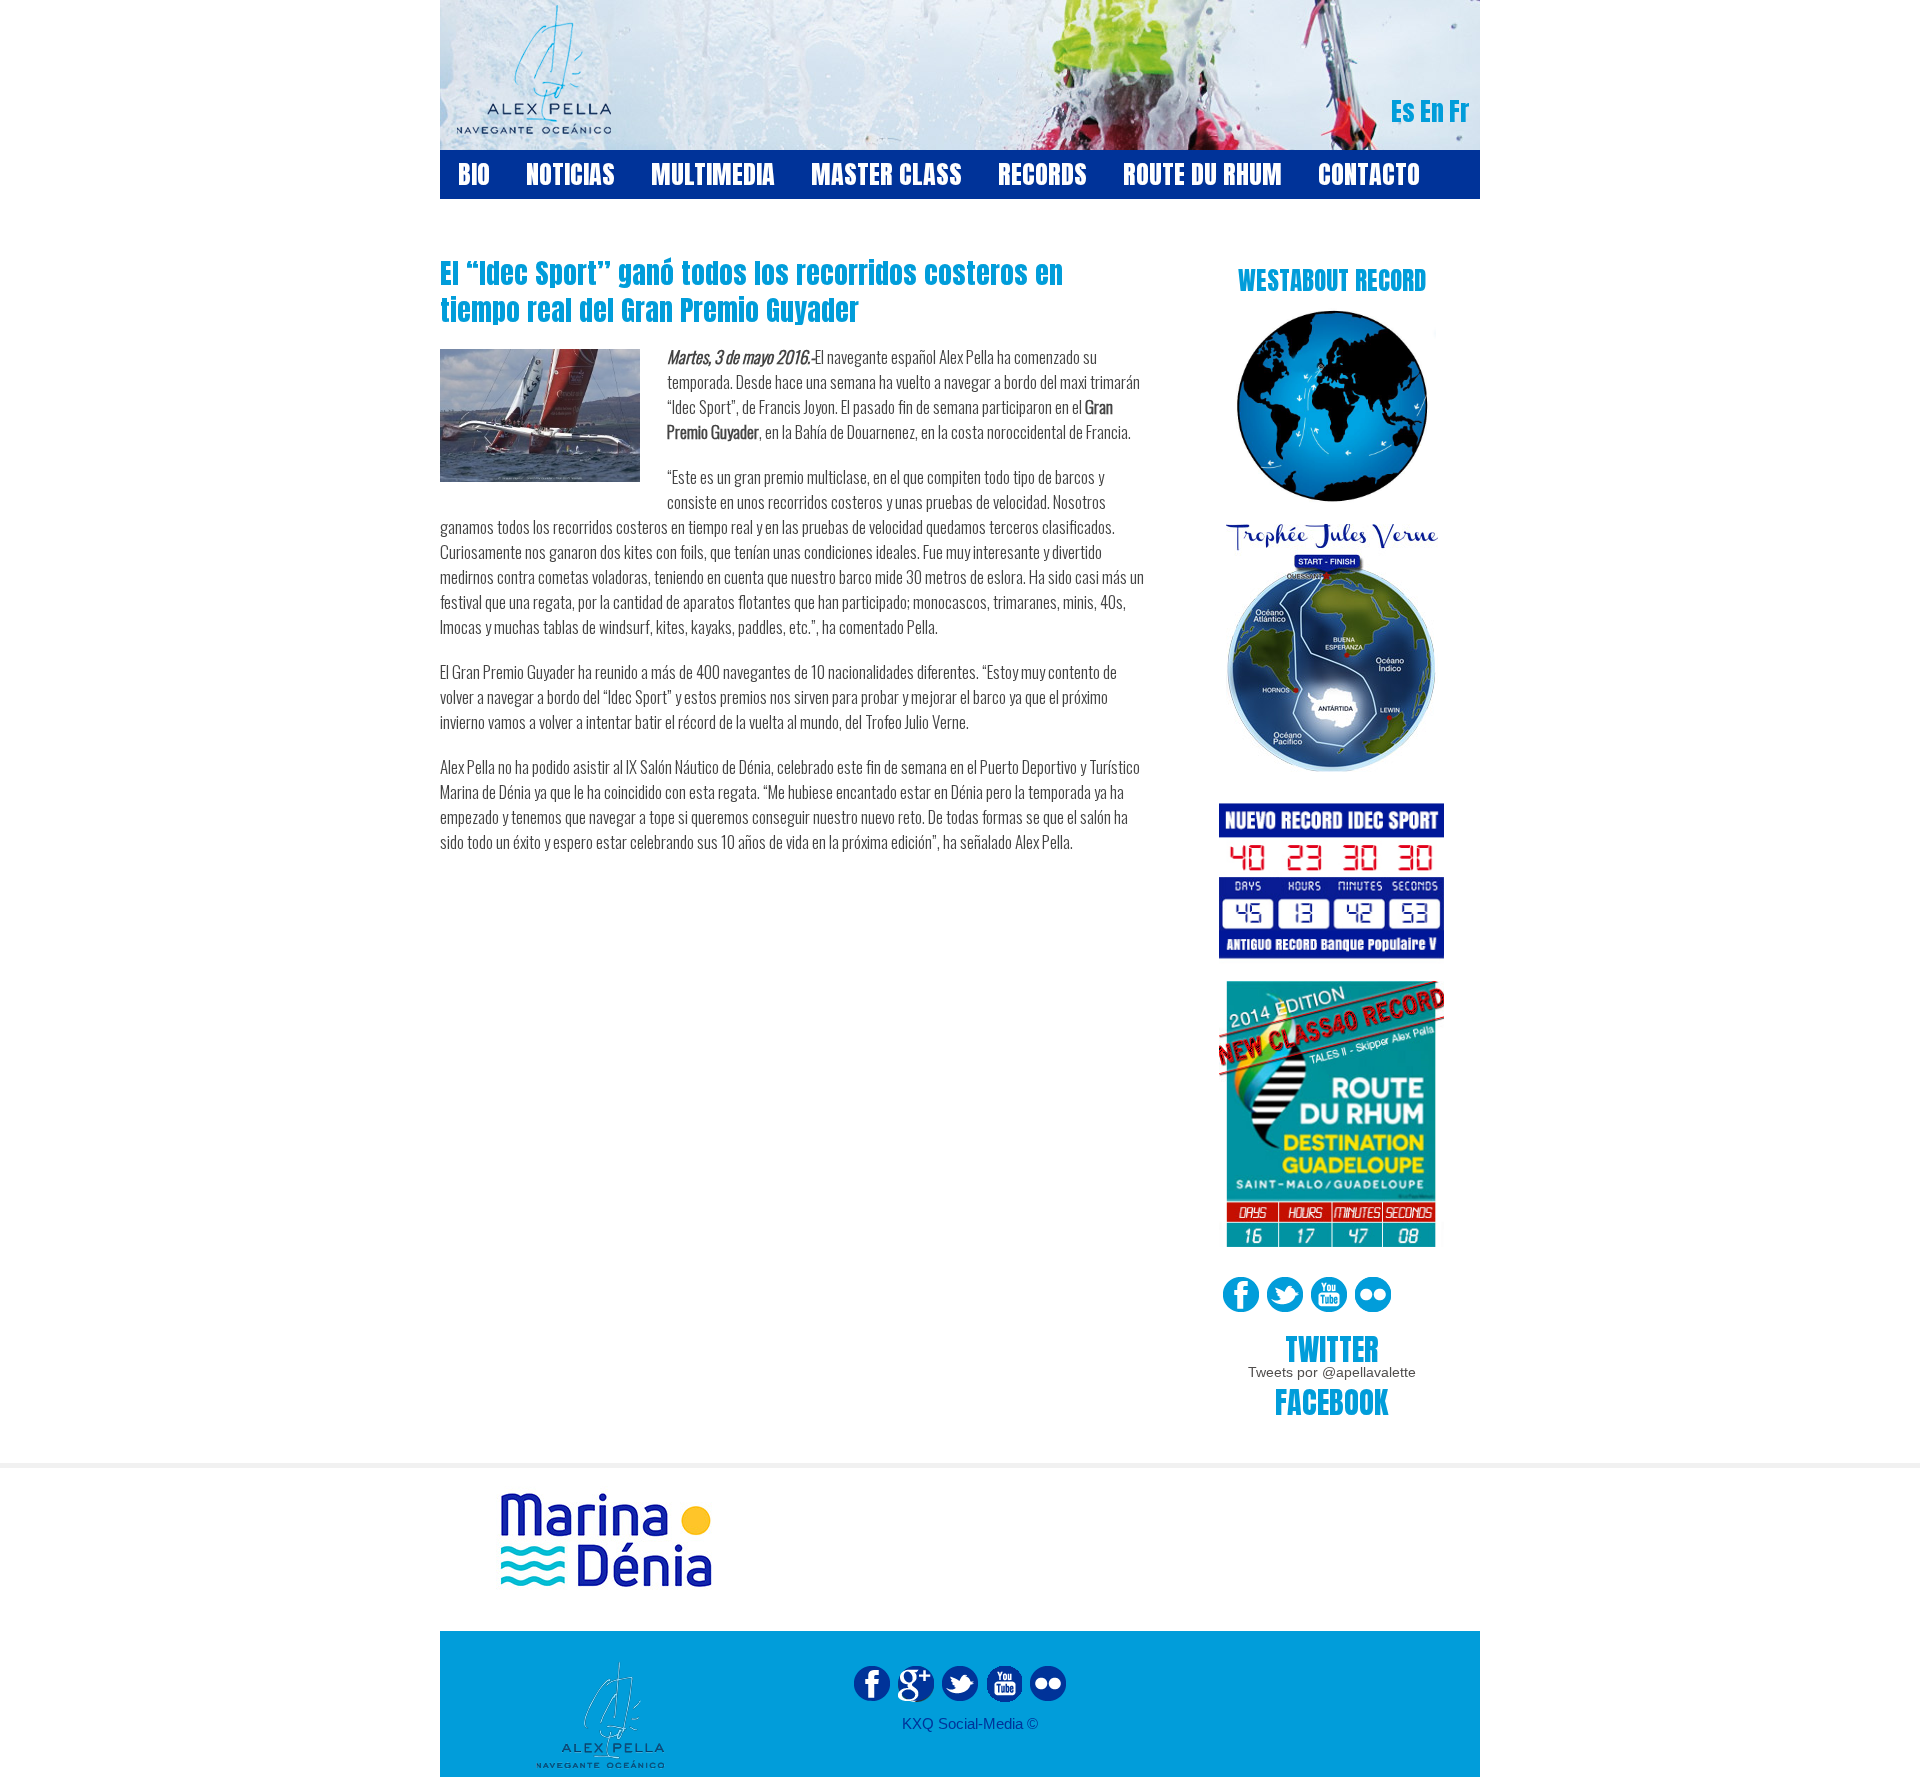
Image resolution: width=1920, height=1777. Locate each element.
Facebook (1241, 1295)
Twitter (1285, 1295)
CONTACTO (1369, 174)
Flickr (1373, 1295)
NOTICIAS (570, 174)
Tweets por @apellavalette (1332, 1372)
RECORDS (1042, 174)
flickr (1048, 1684)
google (916, 1684)
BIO (474, 174)
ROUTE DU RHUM (1202, 174)
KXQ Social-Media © (970, 1723)
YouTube (1329, 1295)
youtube (1004, 1684)
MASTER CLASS (886, 174)
